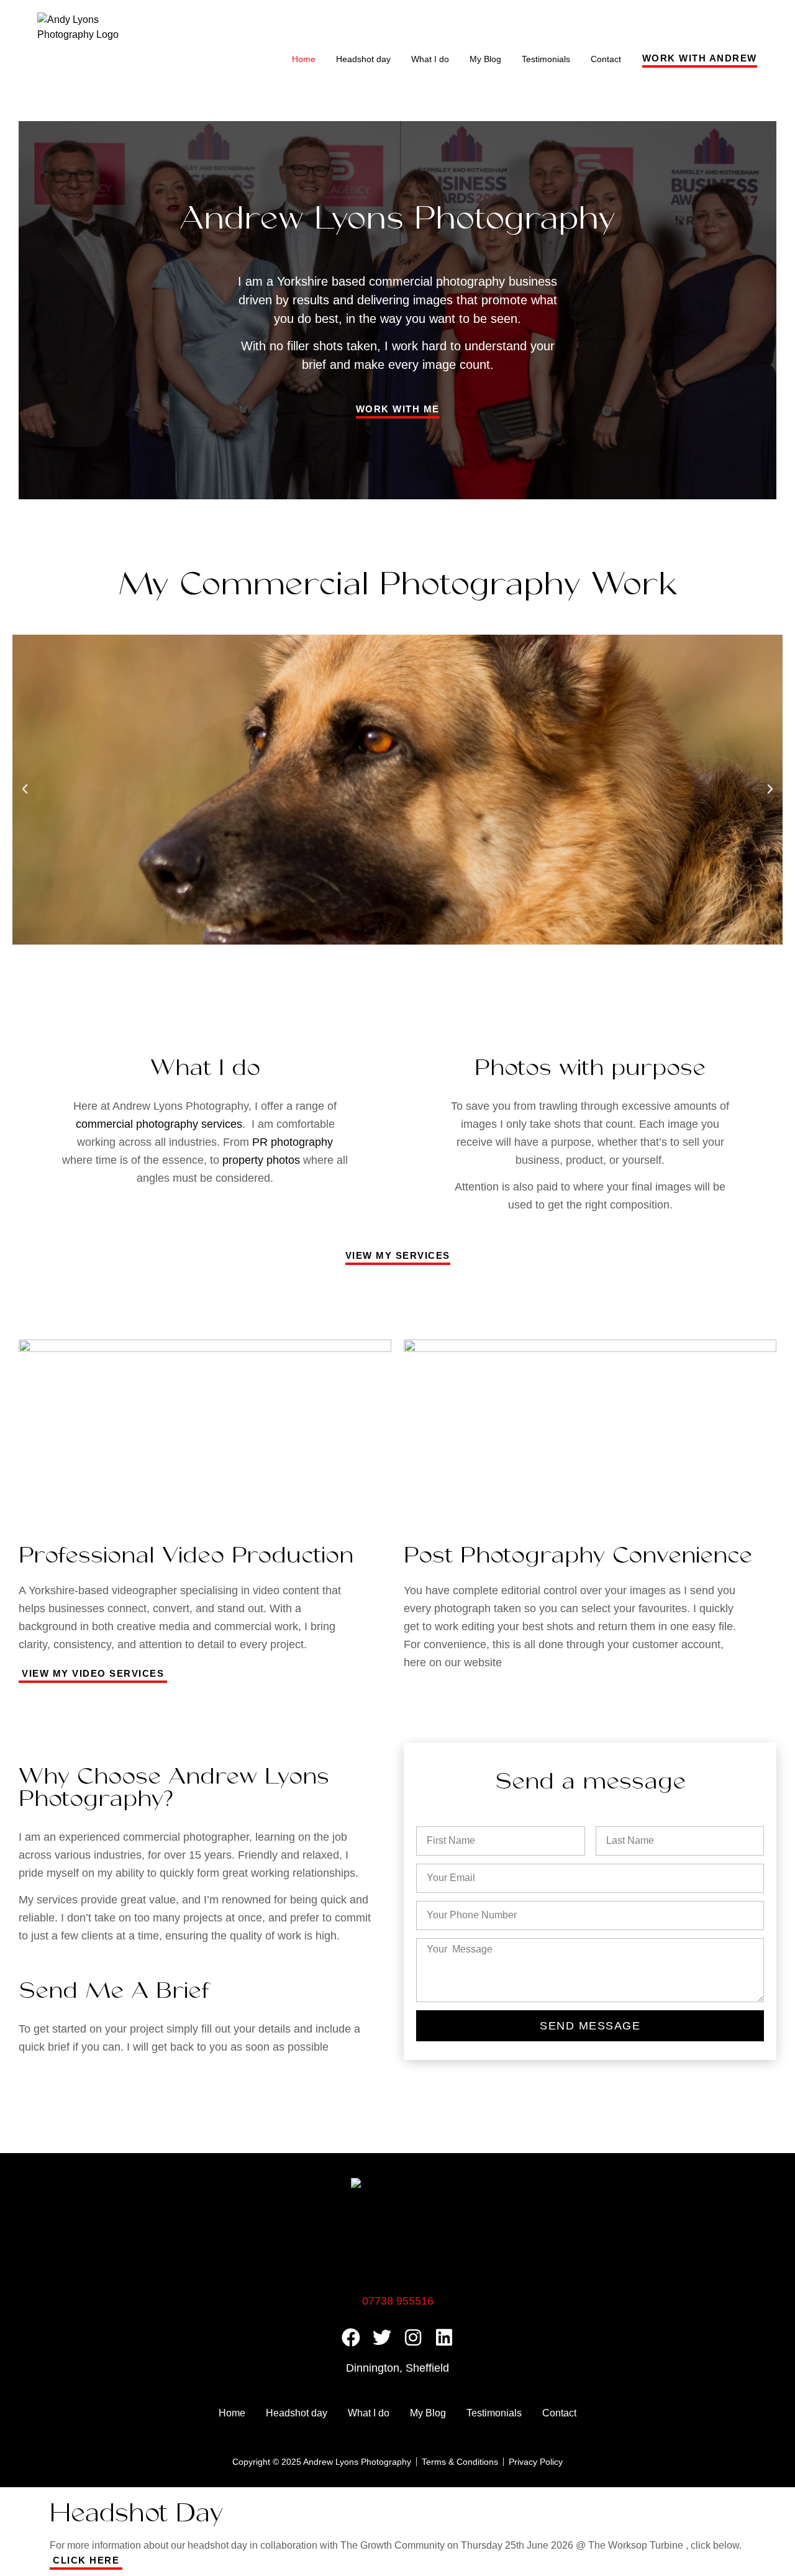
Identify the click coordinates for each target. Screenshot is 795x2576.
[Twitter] (382, 2338)
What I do (430, 59)
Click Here (86, 2560)
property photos (261, 1160)
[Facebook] (351, 2338)
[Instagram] (413, 2338)
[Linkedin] (444, 2338)
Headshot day (363, 59)
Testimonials (546, 59)
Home (304, 59)
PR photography (293, 1142)
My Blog (485, 59)
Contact (606, 59)
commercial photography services (159, 1124)
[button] (25, 789)
